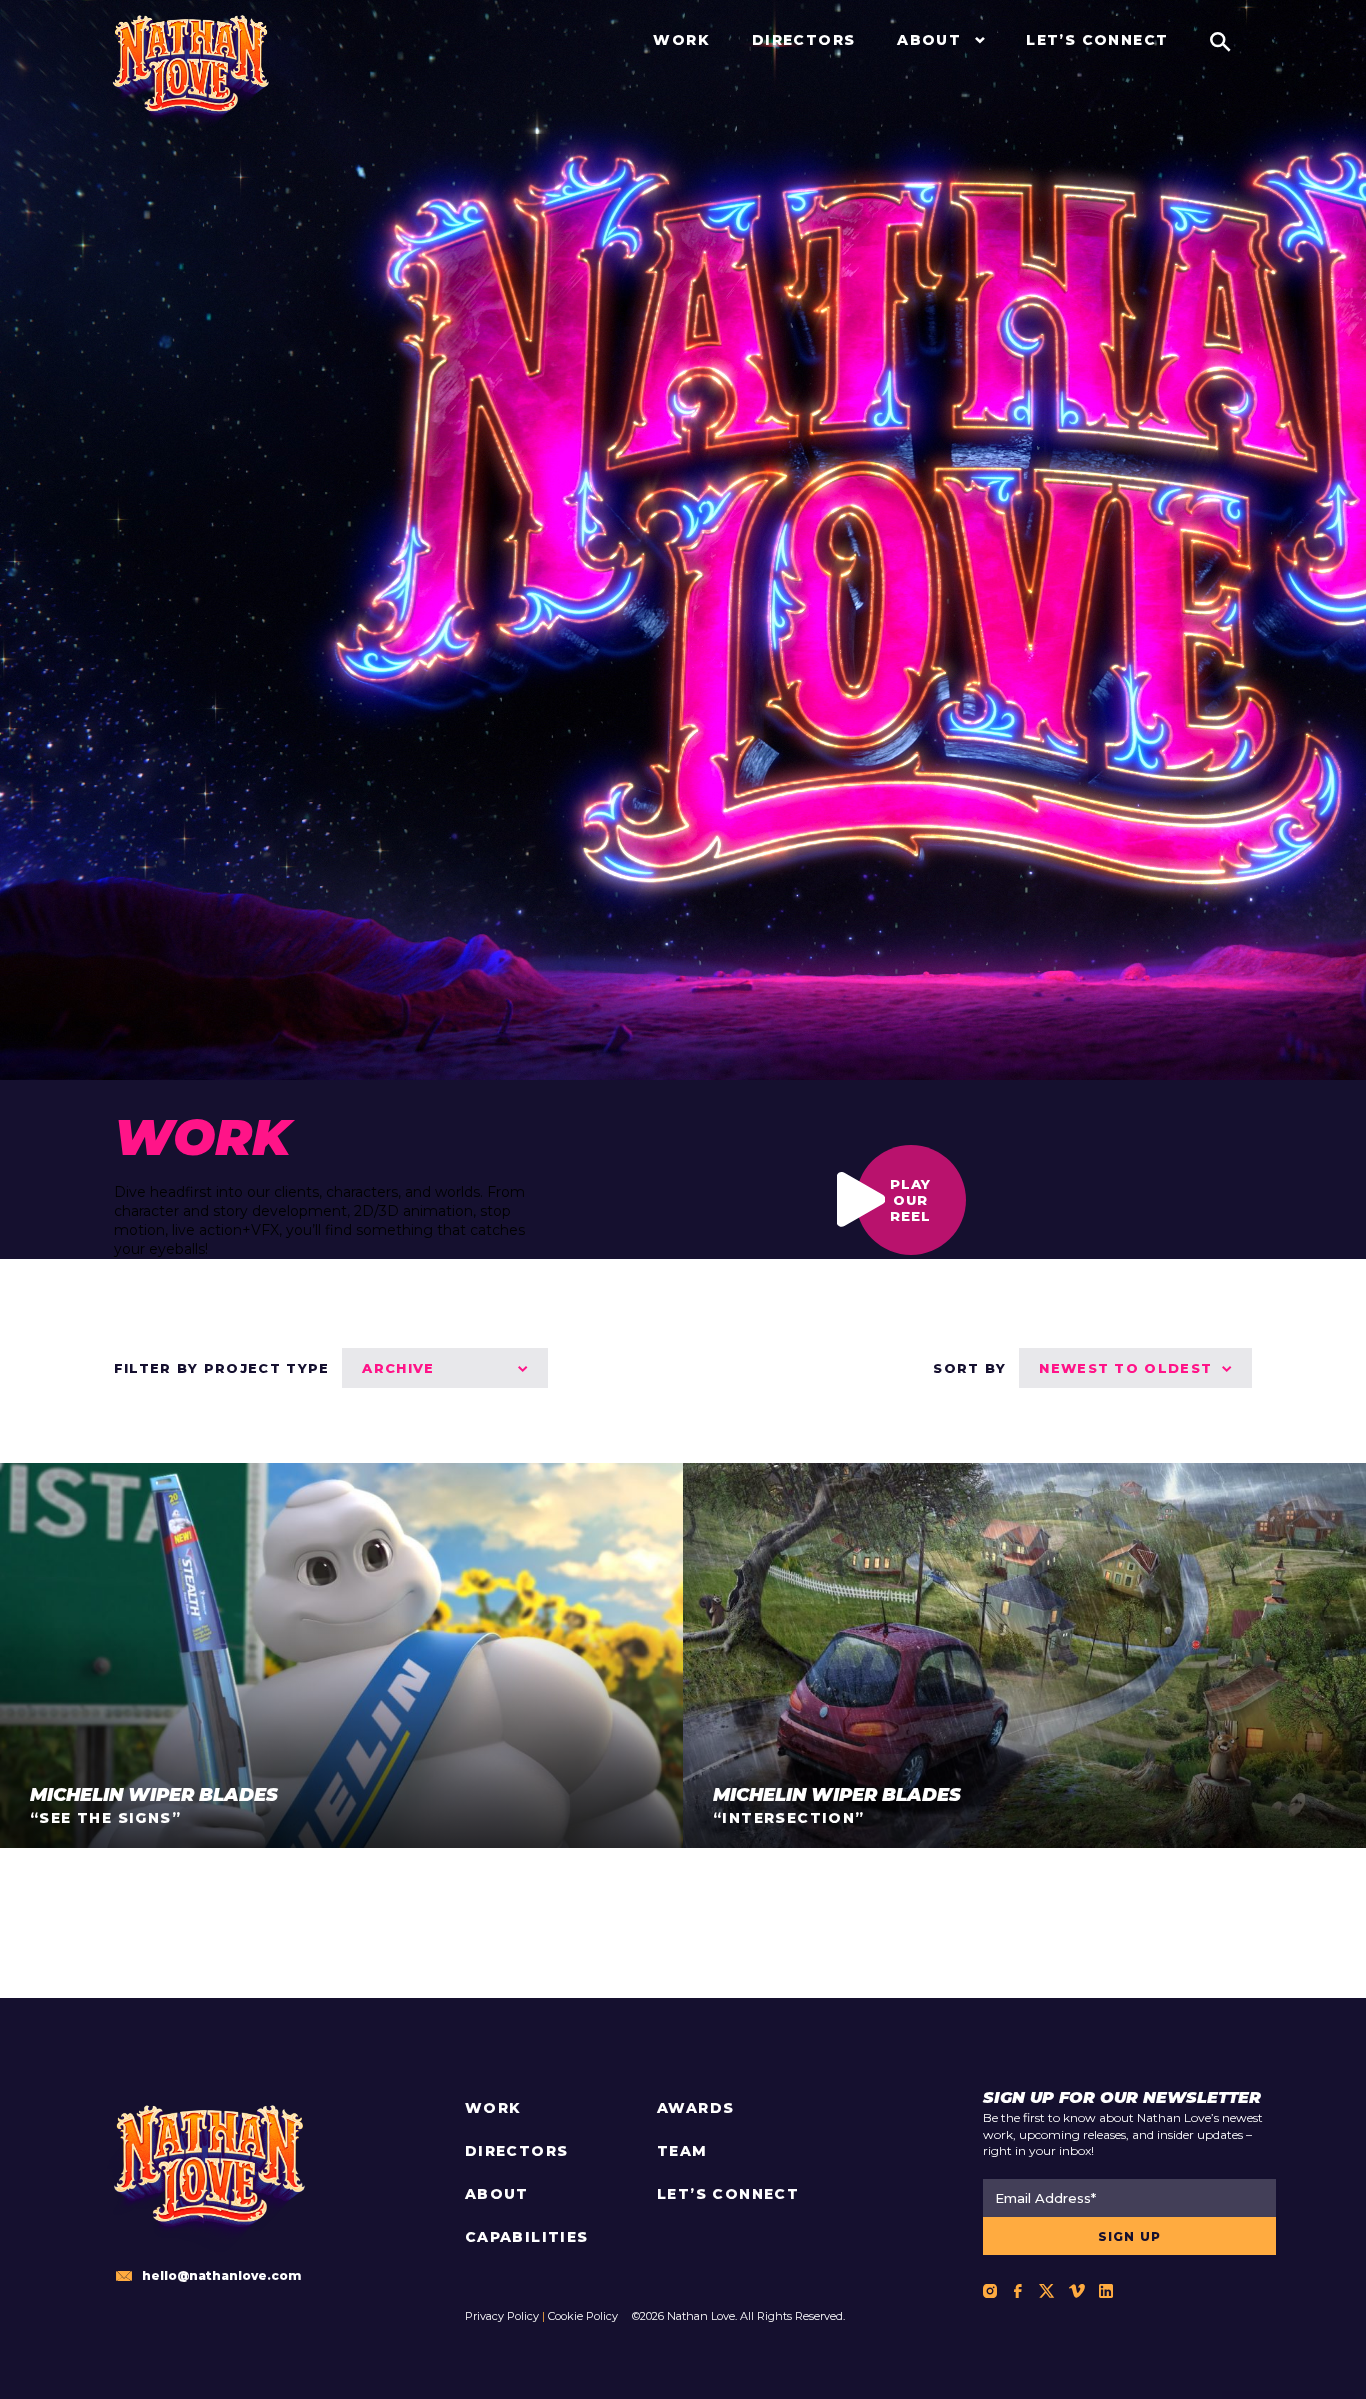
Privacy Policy (502, 2316)
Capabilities (527, 2237)
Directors (517, 2151)
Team (682, 2151)
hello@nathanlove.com (221, 2275)
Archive (398, 1368)
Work (493, 2108)
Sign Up (1129, 2236)
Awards (695, 2108)
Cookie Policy (583, 2316)
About (497, 2194)
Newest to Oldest (1125, 1368)
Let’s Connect (728, 2194)
